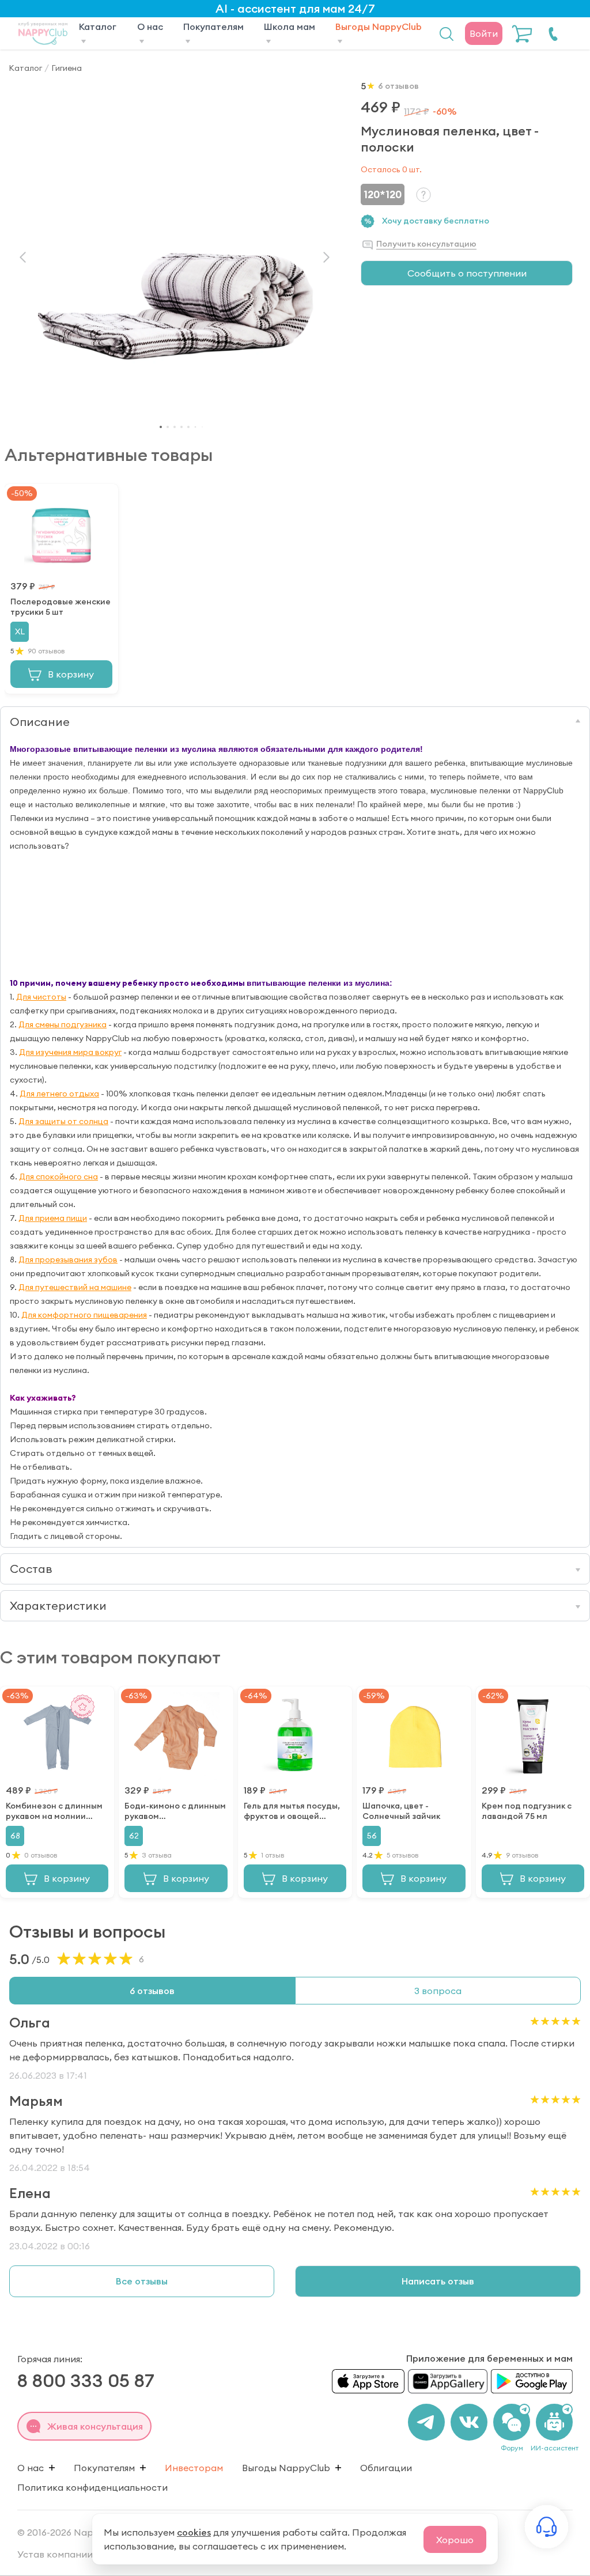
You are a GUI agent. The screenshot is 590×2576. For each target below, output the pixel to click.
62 (134, 1836)
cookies (194, 2532)
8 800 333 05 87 (86, 2380)
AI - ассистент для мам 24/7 (295, 8)
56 (372, 1836)
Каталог (25, 68)
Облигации (386, 2468)
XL (20, 631)
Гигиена (67, 68)
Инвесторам (194, 2468)
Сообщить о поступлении (467, 273)
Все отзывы (142, 2281)
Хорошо (455, 2540)
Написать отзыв (438, 2281)
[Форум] (512, 2422)
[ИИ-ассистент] (554, 2422)
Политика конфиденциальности (92, 2487)
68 (15, 1836)
